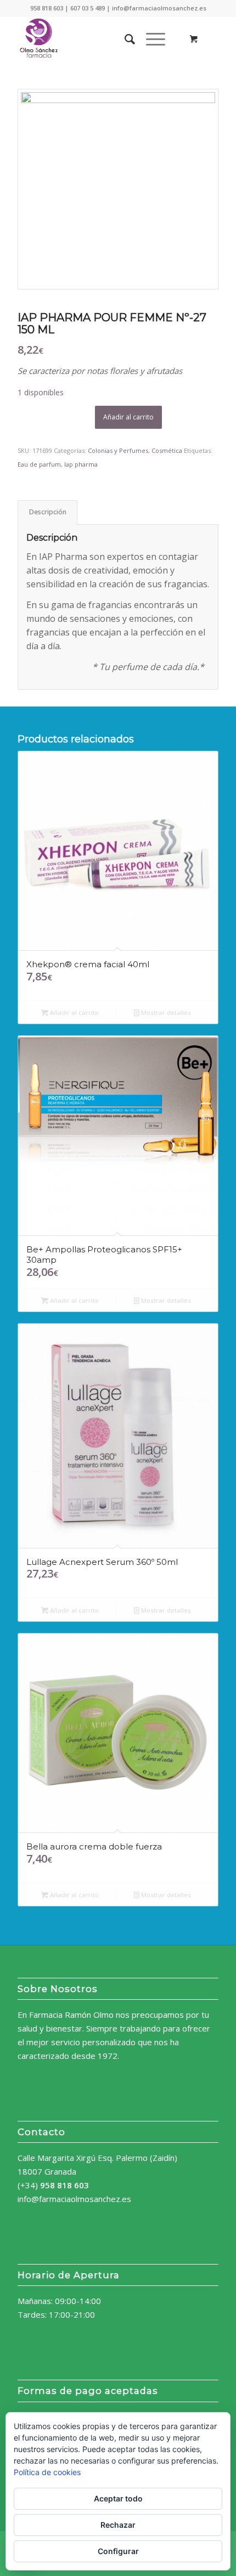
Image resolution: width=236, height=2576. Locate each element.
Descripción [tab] (48, 512)
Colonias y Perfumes (118, 450)
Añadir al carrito (128, 417)
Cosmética (167, 450)
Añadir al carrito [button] (74, 1012)
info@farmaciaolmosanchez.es (74, 2199)
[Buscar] (124, 39)
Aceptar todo (118, 2498)
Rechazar (118, 2525)
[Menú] (150, 39)
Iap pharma (81, 464)
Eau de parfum (39, 464)
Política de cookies (47, 2472)
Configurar (118, 2551)
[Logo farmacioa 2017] (98, 39)
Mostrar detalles (165, 1012)
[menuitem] (124, 39)
